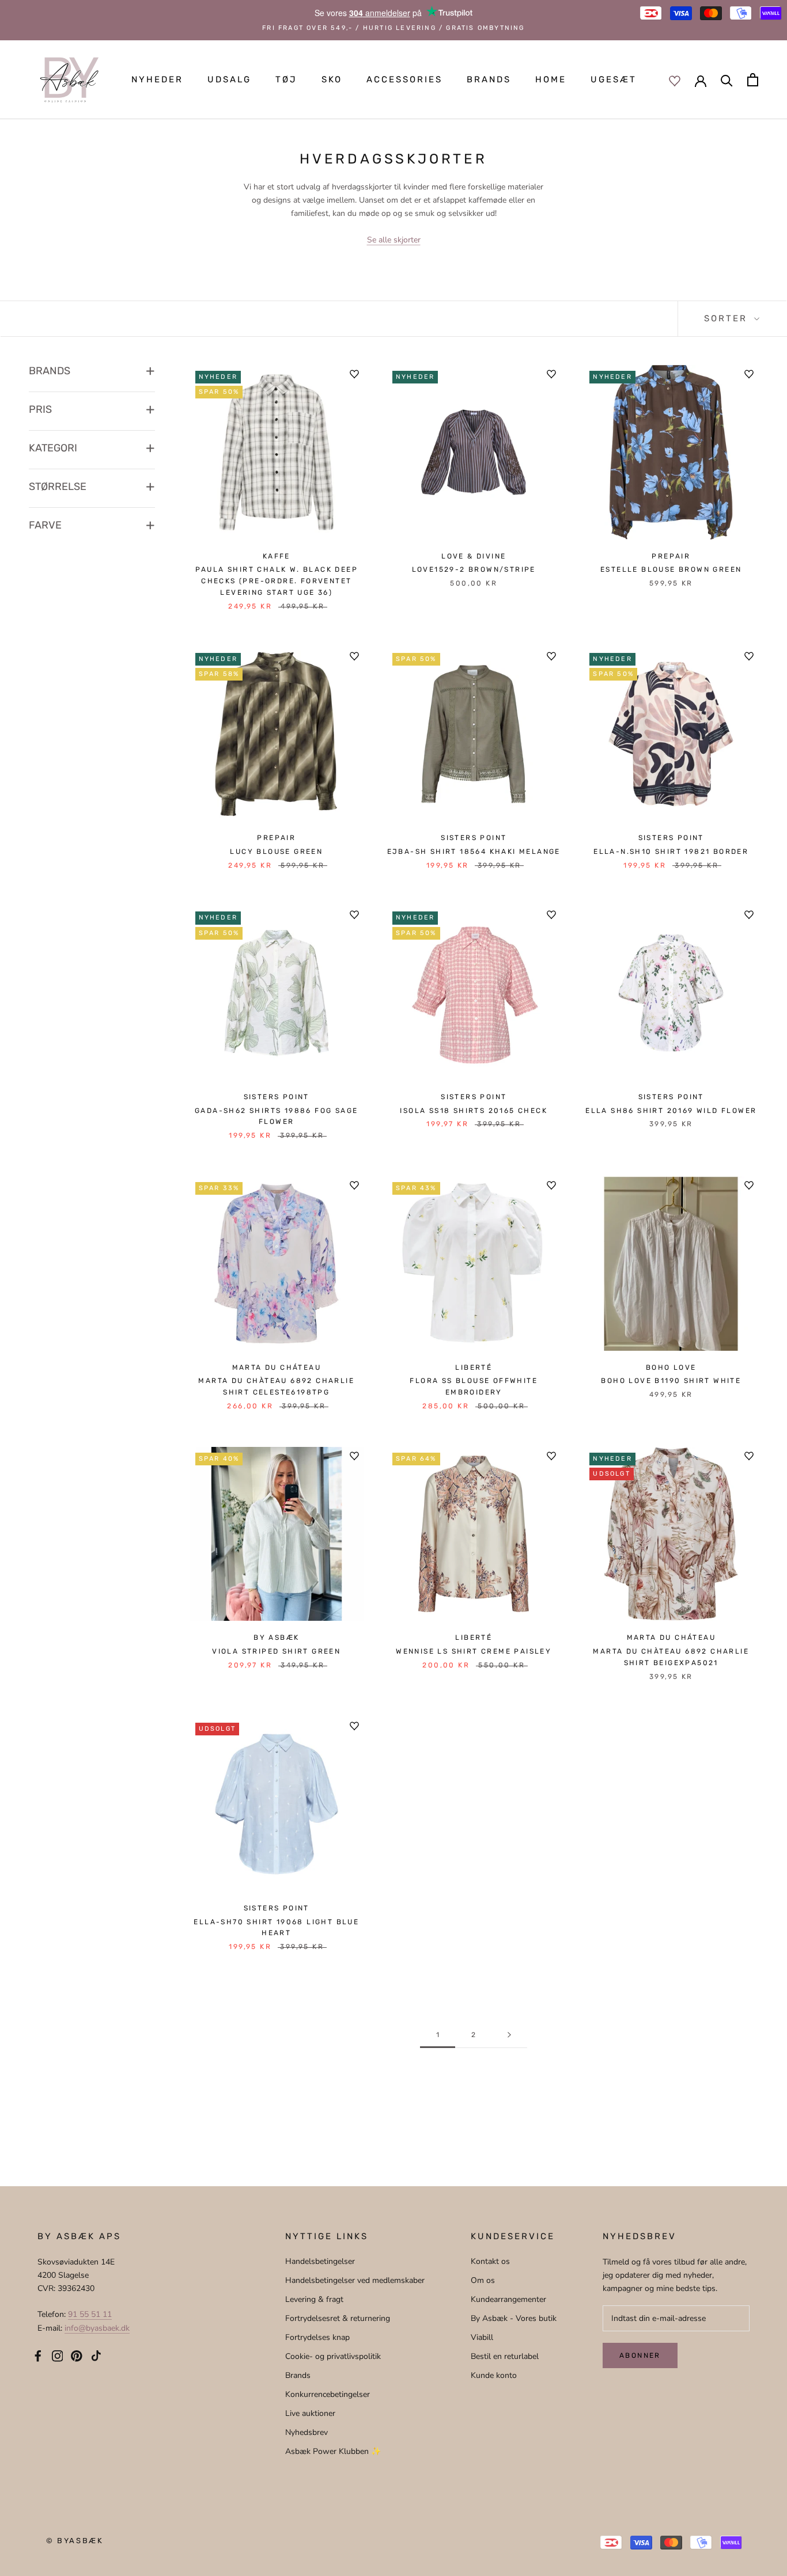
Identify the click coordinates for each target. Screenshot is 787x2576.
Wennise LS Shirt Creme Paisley (474, 1651)
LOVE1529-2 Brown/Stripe (474, 569)
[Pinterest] (77, 2355)
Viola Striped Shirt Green (276, 1651)
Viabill (482, 2337)
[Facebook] (38, 2355)
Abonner (640, 2355)
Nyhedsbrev (307, 2432)
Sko (332, 79)
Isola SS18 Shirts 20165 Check (474, 1111)
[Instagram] (58, 2355)
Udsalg (229, 79)
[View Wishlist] (675, 80)
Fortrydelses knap (317, 2337)
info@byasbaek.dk (97, 2328)
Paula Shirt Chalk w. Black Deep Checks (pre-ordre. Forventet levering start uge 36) (277, 581)
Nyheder (157, 79)
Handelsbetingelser (320, 2261)
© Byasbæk (75, 2541)
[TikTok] (96, 2355)
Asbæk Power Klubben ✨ (333, 2451)
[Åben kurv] (753, 80)
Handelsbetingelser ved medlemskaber (355, 2280)
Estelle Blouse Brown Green (671, 569)
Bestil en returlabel (505, 2356)
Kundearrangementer (508, 2299)
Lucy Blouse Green (276, 852)
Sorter (728, 318)
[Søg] (727, 80)
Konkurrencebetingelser (328, 2394)
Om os (483, 2280)
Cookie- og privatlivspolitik (333, 2356)
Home (551, 79)
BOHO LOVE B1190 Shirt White (671, 1381)
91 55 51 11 (90, 2314)
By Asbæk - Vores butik (514, 2318)
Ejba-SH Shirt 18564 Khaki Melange (474, 852)
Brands (489, 79)
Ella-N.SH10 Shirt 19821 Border (671, 852)
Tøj (286, 79)
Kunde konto (494, 2375)
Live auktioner (310, 2413)
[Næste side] (509, 2035)
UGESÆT (614, 79)
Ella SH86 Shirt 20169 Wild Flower (671, 1111)
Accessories (404, 79)
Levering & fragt (314, 2299)
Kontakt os (490, 2261)
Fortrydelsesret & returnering (338, 2318)
